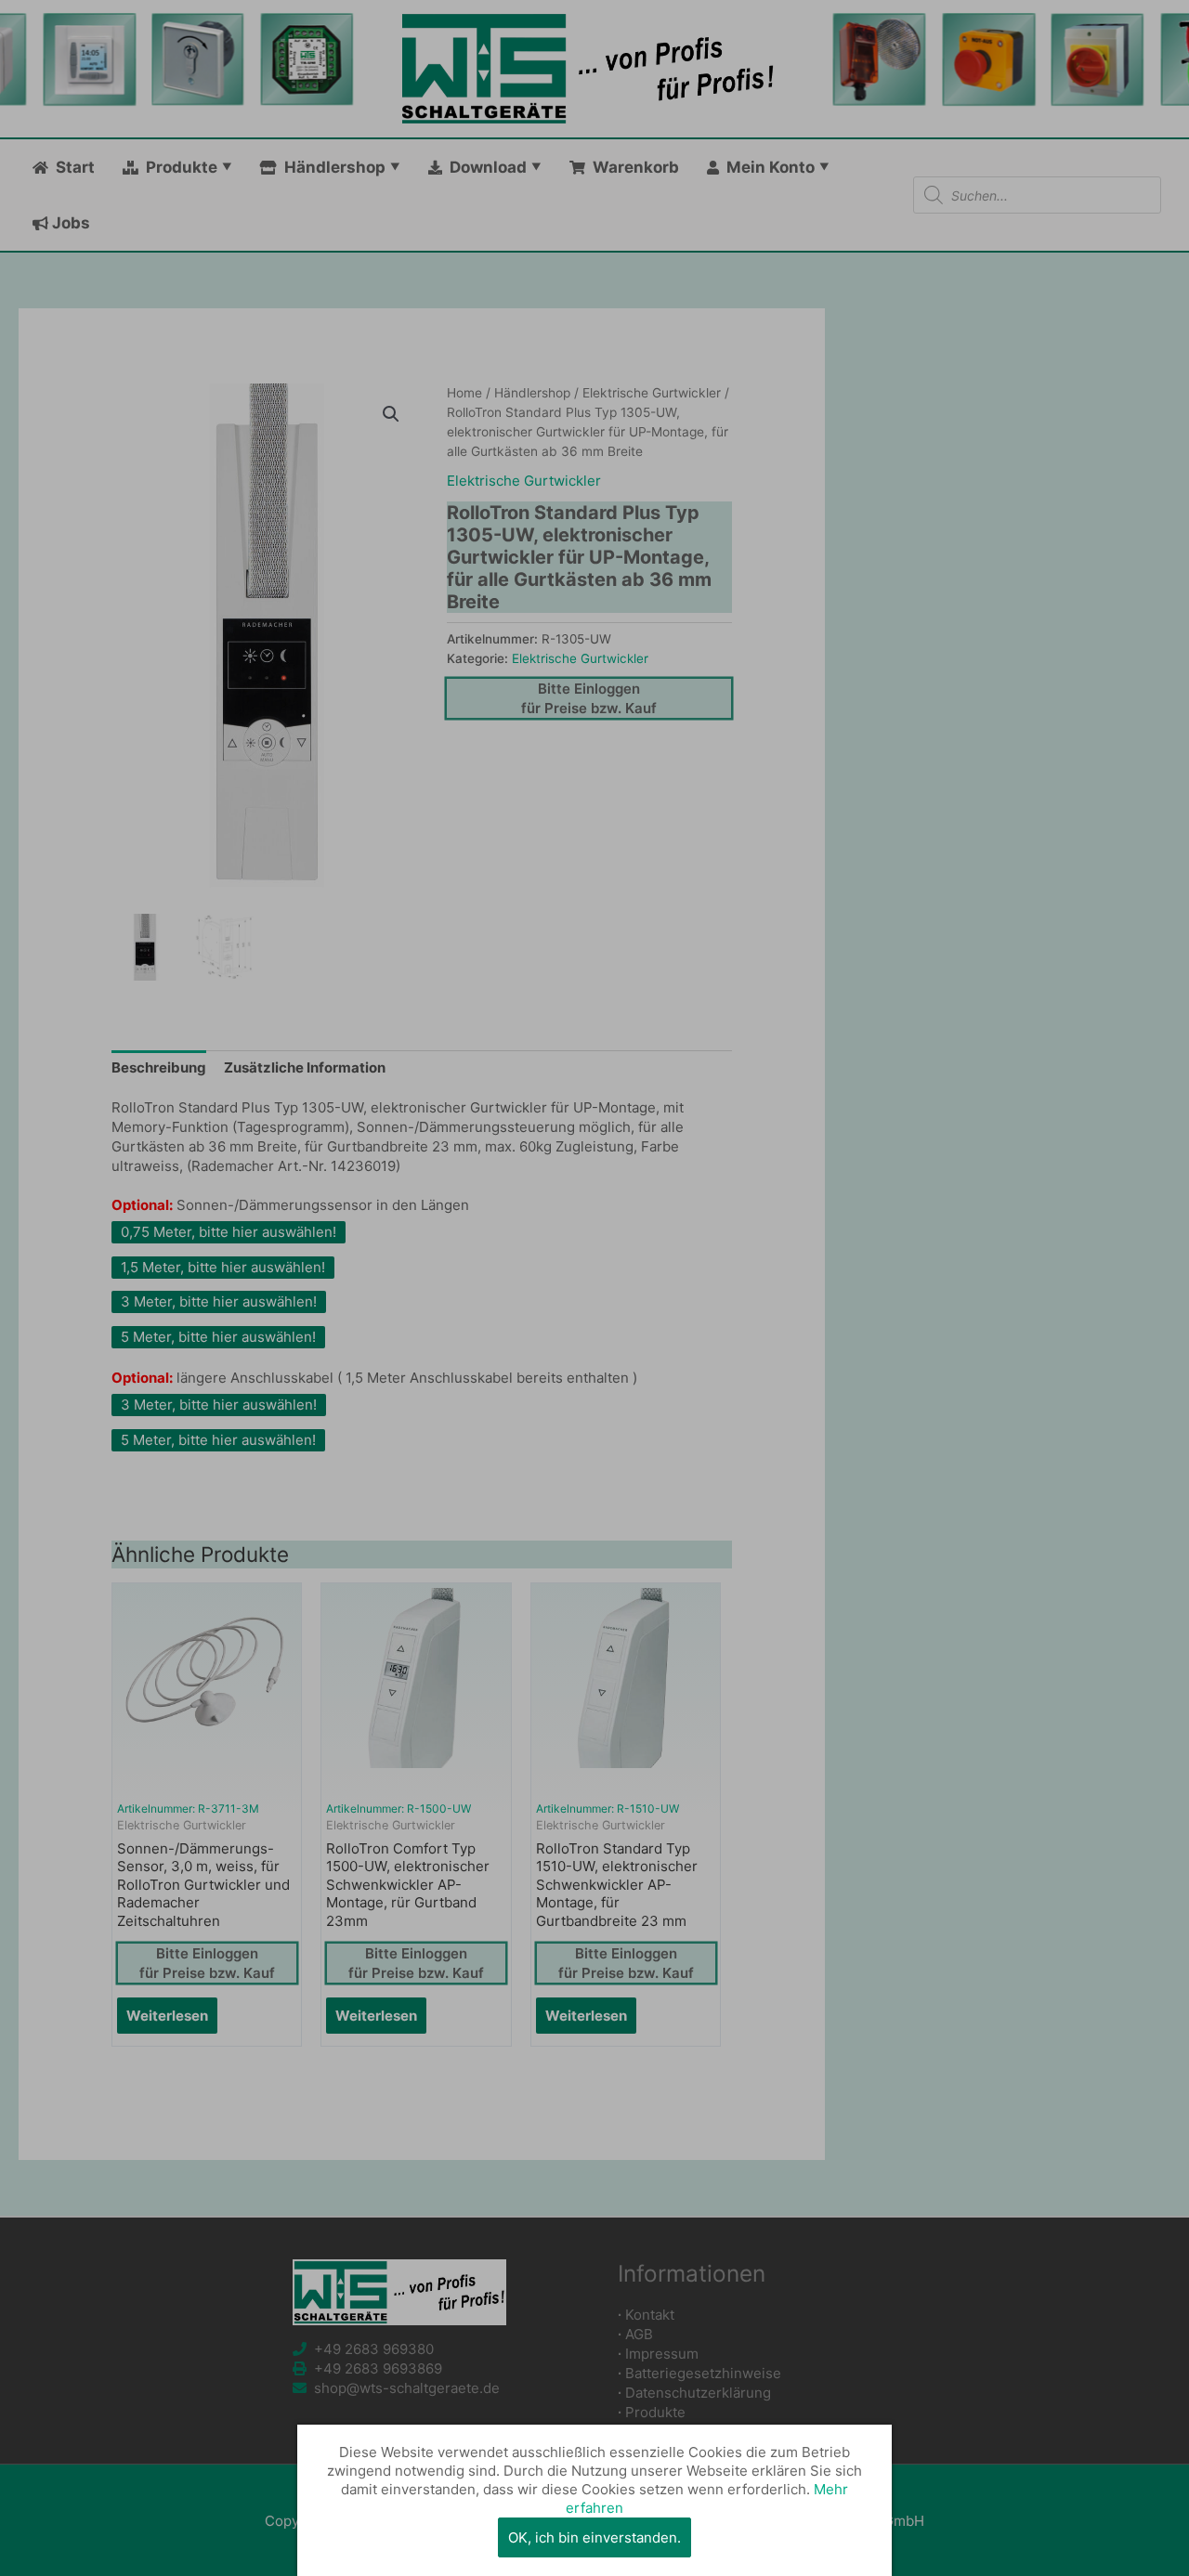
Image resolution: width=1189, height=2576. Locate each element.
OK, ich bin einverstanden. (594, 2537)
